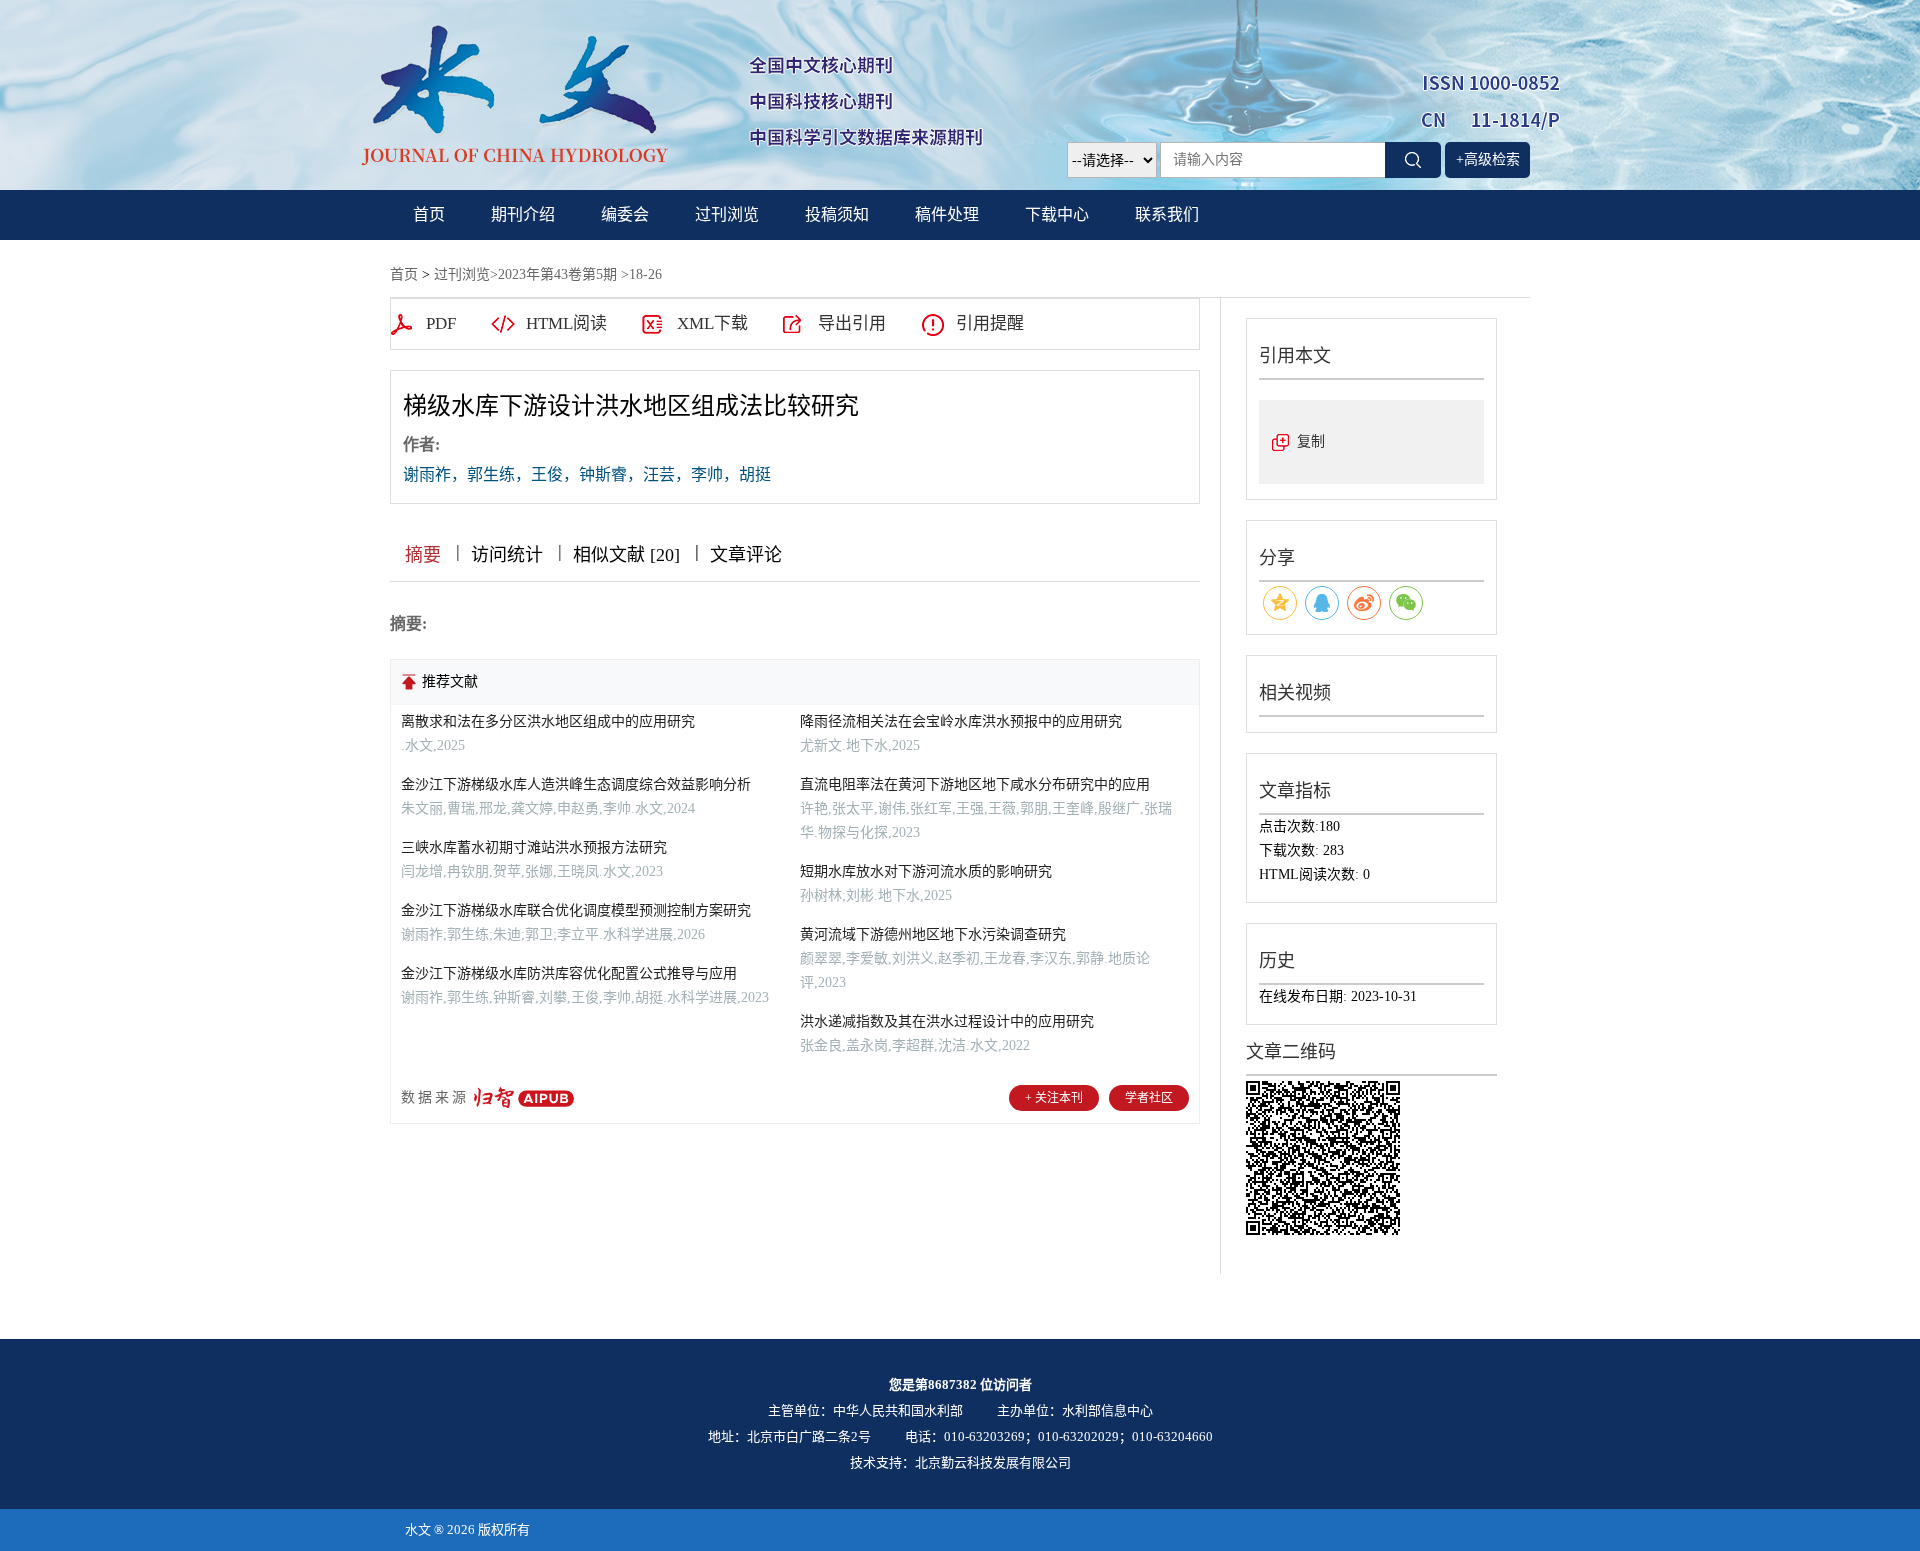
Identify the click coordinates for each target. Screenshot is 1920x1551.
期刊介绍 (523, 214)
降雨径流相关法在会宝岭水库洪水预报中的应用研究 (961, 721)
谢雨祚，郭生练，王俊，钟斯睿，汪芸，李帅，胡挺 (587, 474)
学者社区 (1149, 1098)
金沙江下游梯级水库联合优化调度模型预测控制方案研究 (576, 910)
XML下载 (712, 323)
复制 (1311, 441)
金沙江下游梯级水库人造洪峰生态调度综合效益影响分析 (576, 784)
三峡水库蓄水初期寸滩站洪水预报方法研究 (534, 847)
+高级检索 (1488, 159)
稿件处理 (947, 214)
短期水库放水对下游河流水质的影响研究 (926, 871)
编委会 (625, 214)
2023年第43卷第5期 (557, 274)
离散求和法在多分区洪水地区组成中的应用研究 (548, 721)
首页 (429, 214)
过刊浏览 (727, 214)
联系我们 (1167, 214)
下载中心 (1057, 214)
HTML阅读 (566, 323)
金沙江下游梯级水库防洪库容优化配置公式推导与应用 (569, 973)
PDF (441, 323)
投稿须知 (837, 214)
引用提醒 (990, 323)
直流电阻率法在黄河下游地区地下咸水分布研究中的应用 (975, 784)
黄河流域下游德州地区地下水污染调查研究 (933, 934)
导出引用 (852, 323)
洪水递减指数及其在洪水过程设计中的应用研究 (947, 1021)
